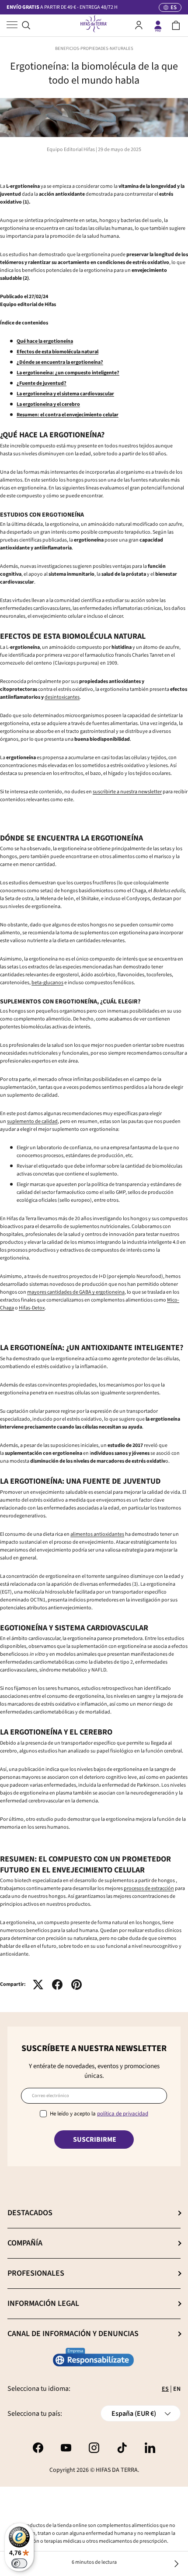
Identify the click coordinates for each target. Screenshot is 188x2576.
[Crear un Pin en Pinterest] (77, 1985)
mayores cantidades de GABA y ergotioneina (76, 1292)
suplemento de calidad (32, 1121)
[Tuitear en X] (38, 1985)
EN (177, 2389)
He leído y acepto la (99, 2114)
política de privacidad (123, 2114)
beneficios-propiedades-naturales (94, 48)
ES (165, 2389)
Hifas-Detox (32, 1308)
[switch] (19, 2563)
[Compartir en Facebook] (57, 1985)
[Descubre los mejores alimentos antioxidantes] (176, 2564)
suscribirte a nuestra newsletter (127, 792)
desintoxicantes (62, 697)
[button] (176, 25)
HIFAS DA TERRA (117, 2470)
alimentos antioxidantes (97, 1534)
